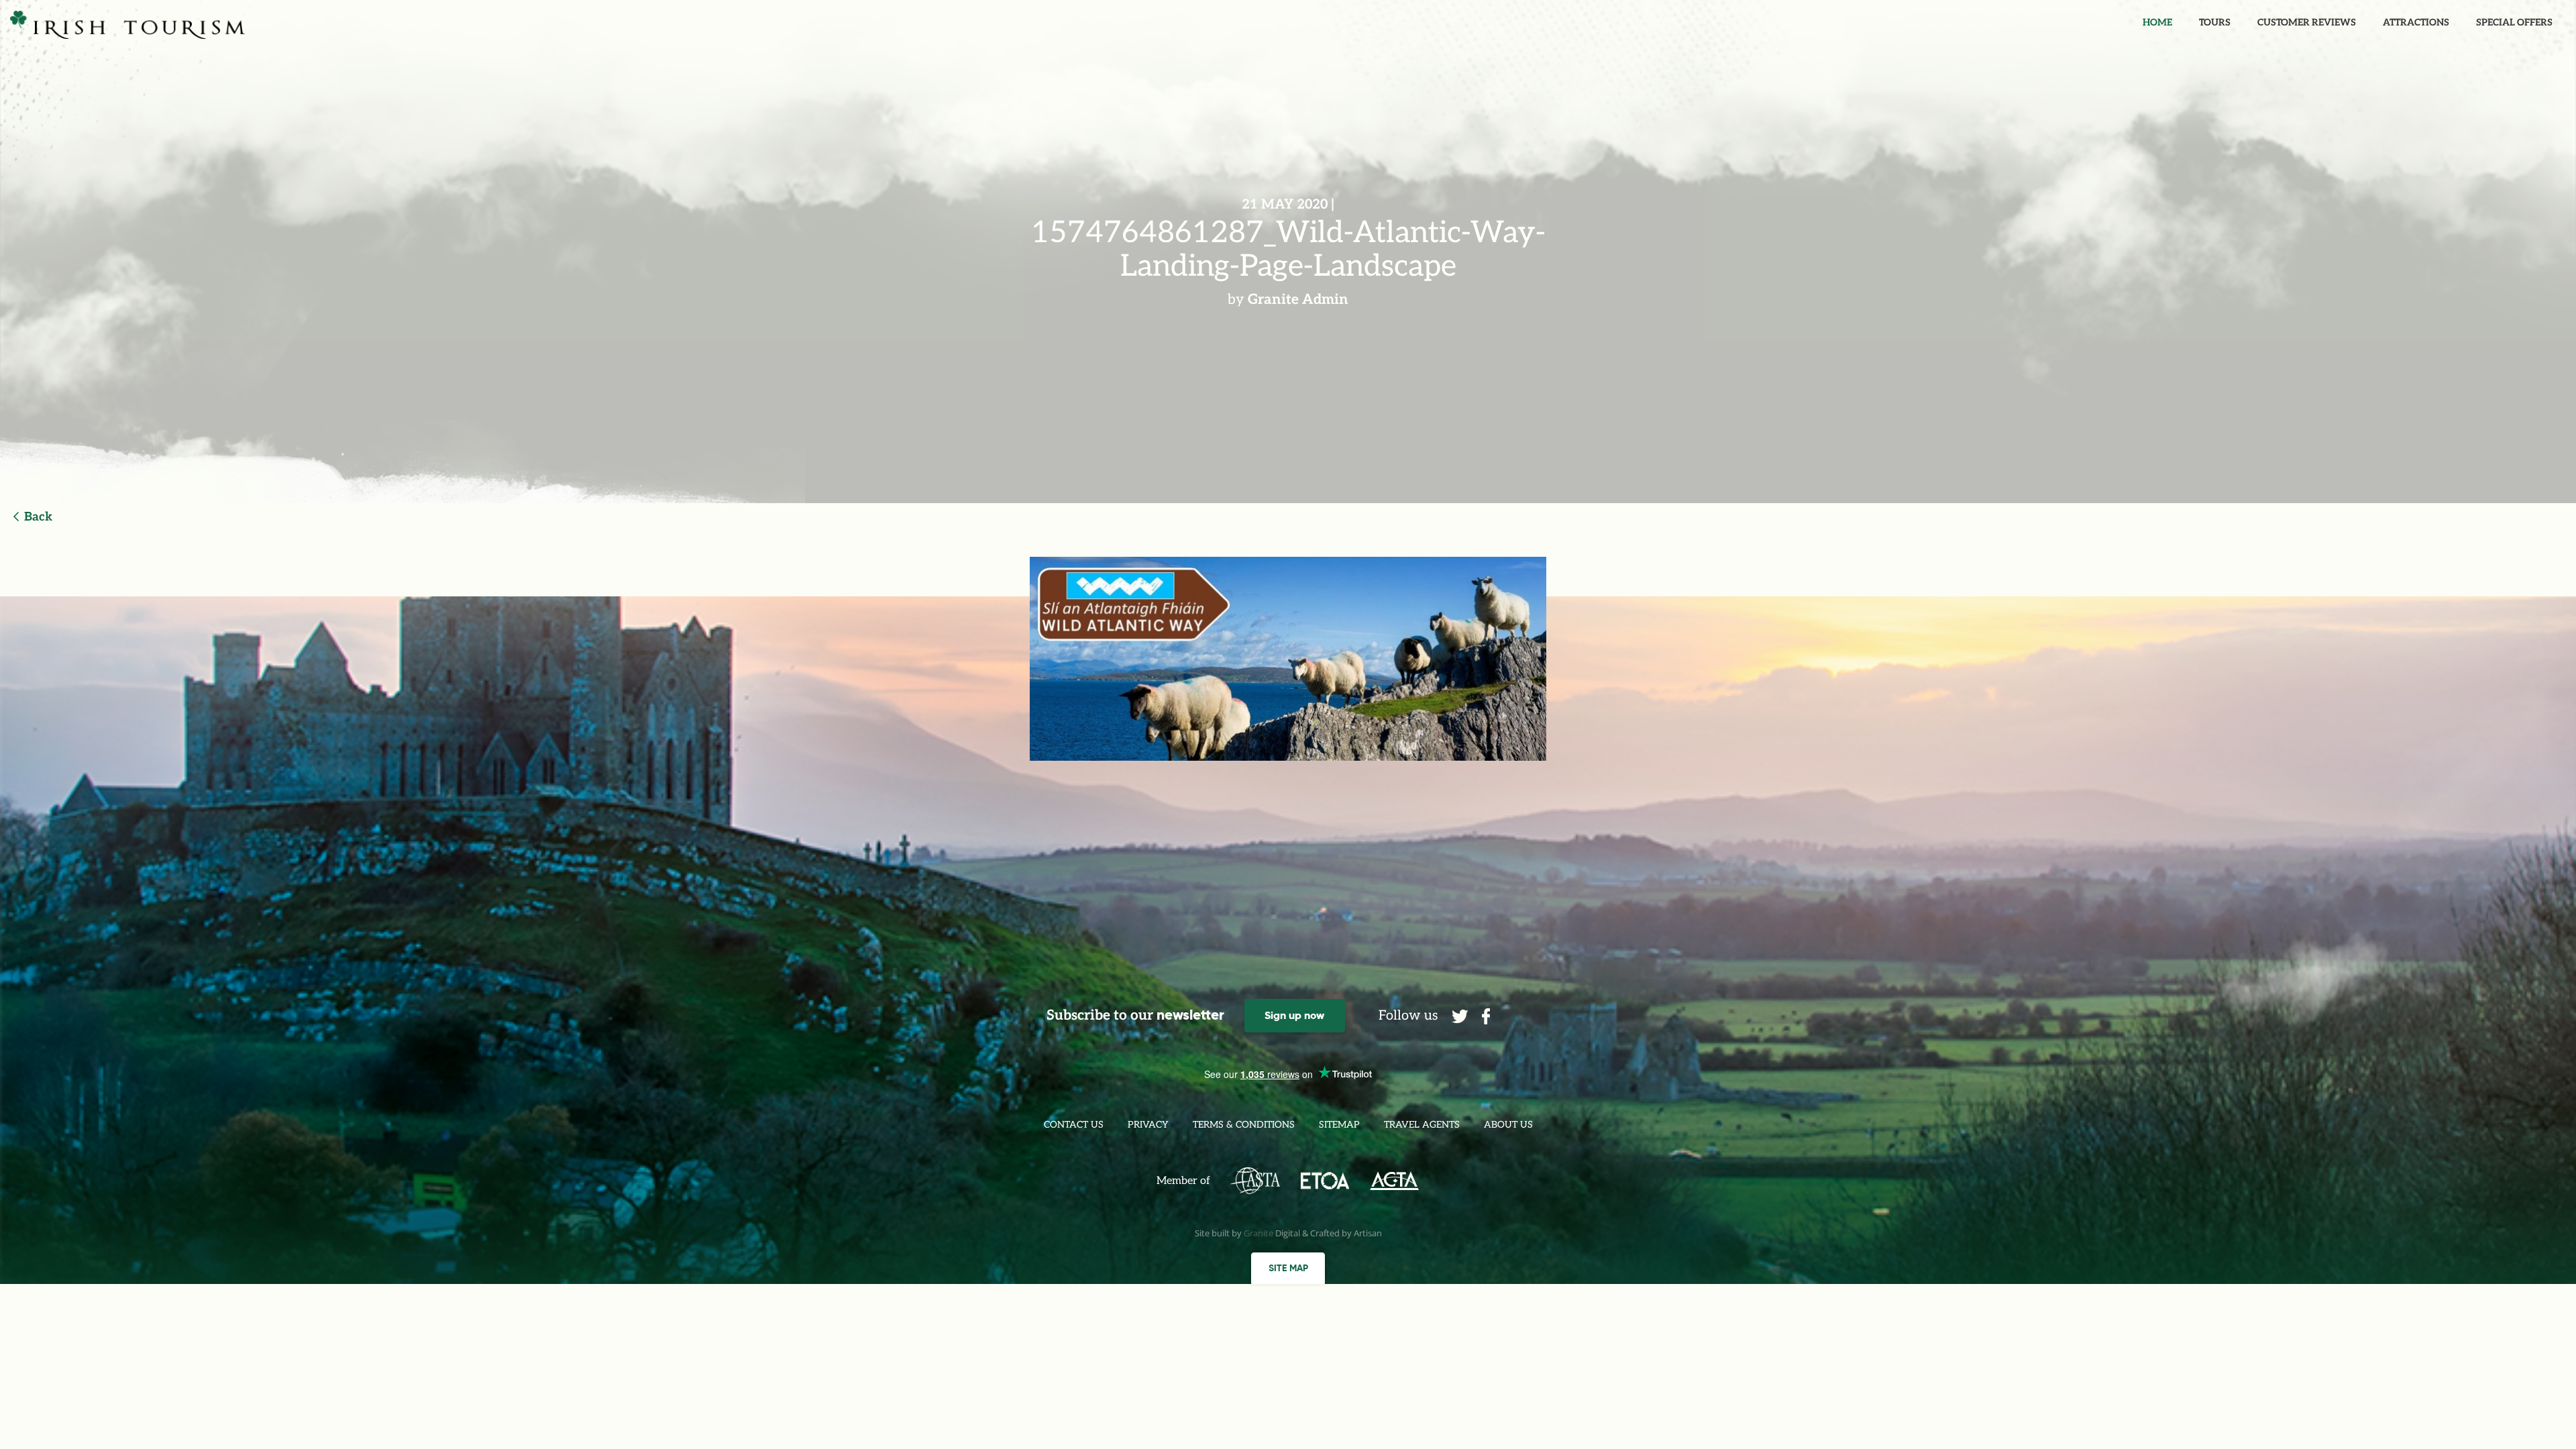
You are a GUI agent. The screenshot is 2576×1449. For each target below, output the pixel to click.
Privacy (1148, 1125)
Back (38, 517)
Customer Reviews (2307, 22)
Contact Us (1074, 1125)
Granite (1258, 1233)
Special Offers (2514, 22)
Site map (1288, 1268)
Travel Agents (1422, 1125)
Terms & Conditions (1244, 1125)
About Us (1508, 1125)
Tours (2215, 22)
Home (2157, 22)
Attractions (2416, 22)
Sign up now (1294, 1015)
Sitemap (1339, 1125)
